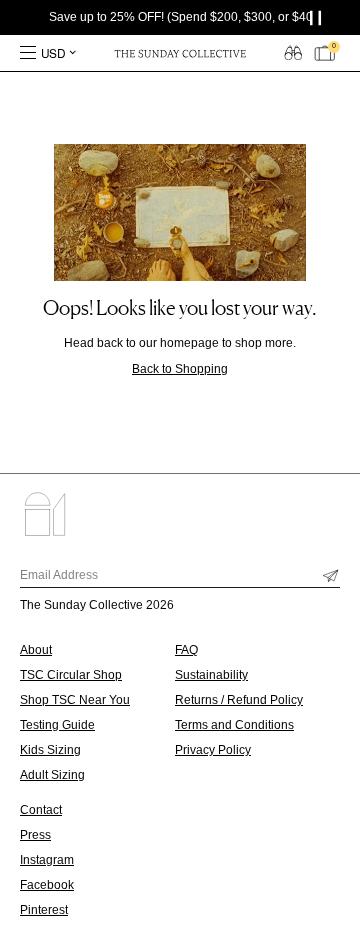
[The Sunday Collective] (180, 53)
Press (35, 835)
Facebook (47, 885)
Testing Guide (57, 725)
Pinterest (44, 910)
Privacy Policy (213, 750)
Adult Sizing (52, 775)
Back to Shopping (180, 369)
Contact (41, 810)
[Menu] (28, 53)
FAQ (186, 650)
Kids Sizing (50, 750)
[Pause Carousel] (320, 17)
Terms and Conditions (234, 725)
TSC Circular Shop (71, 675)
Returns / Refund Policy (239, 700)
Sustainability (211, 675)
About (36, 650)
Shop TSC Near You (75, 700)
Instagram (47, 860)
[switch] (293, 52)
